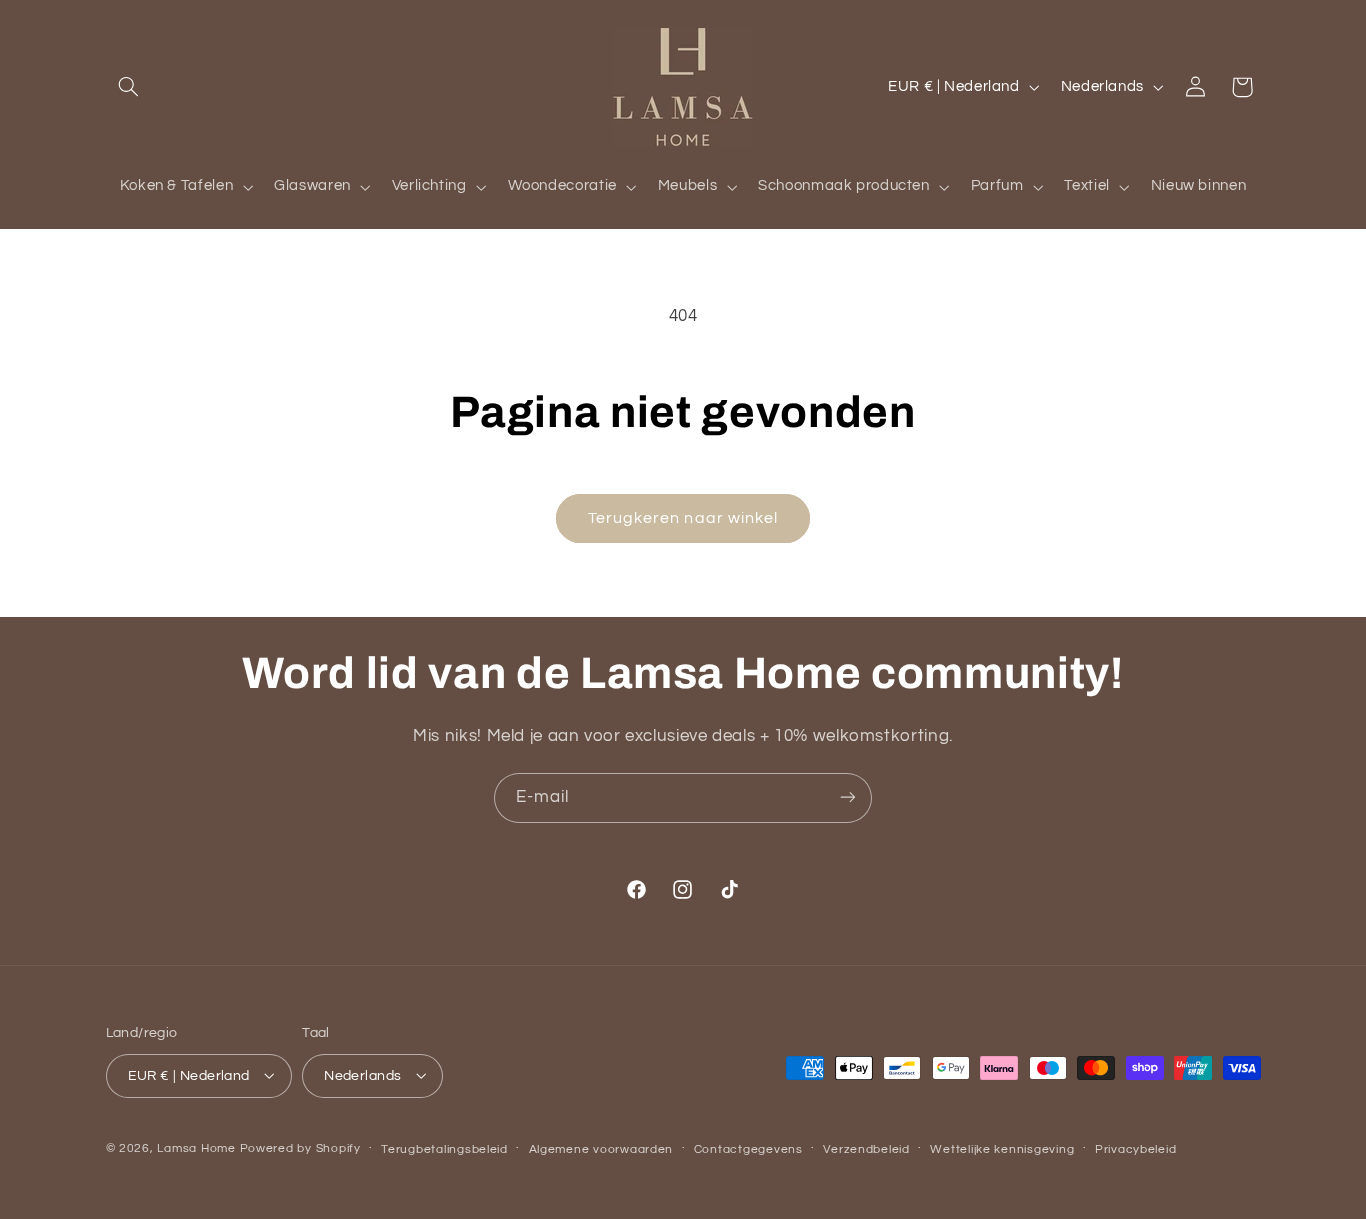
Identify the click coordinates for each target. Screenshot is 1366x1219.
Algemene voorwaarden (601, 1148)
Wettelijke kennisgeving (1002, 1148)
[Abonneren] (848, 797)
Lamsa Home (196, 1147)
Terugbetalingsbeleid (444, 1148)
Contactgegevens (748, 1148)
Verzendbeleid (866, 1148)
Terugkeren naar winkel (683, 518)
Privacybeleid (1136, 1148)
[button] (129, 87)
